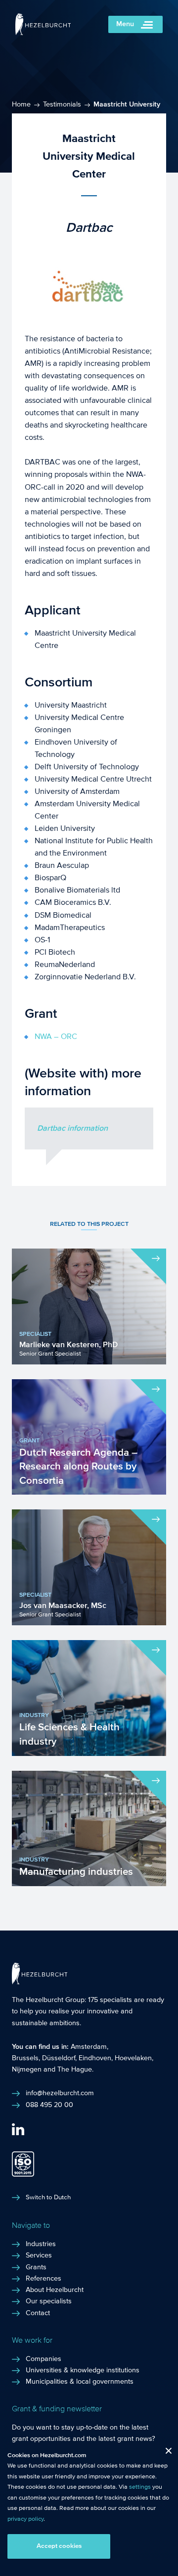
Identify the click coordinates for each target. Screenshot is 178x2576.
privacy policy (25, 2519)
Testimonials (62, 105)
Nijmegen (27, 2070)
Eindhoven (95, 2058)
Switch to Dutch (48, 2197)
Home (21, 105)
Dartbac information (72, 1128)
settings (140, 2487)
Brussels (25, 2058)
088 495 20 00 (49, 2105)
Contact (38, 2313)
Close (165, 2453)
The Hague (75, 2070)
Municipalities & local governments (80, 2382)
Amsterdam (89, 2047)
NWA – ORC (56, 1036)
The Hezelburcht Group (48, 2000)
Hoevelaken (133, 2058)
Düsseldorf (59, 2058)
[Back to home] (43, 33)
